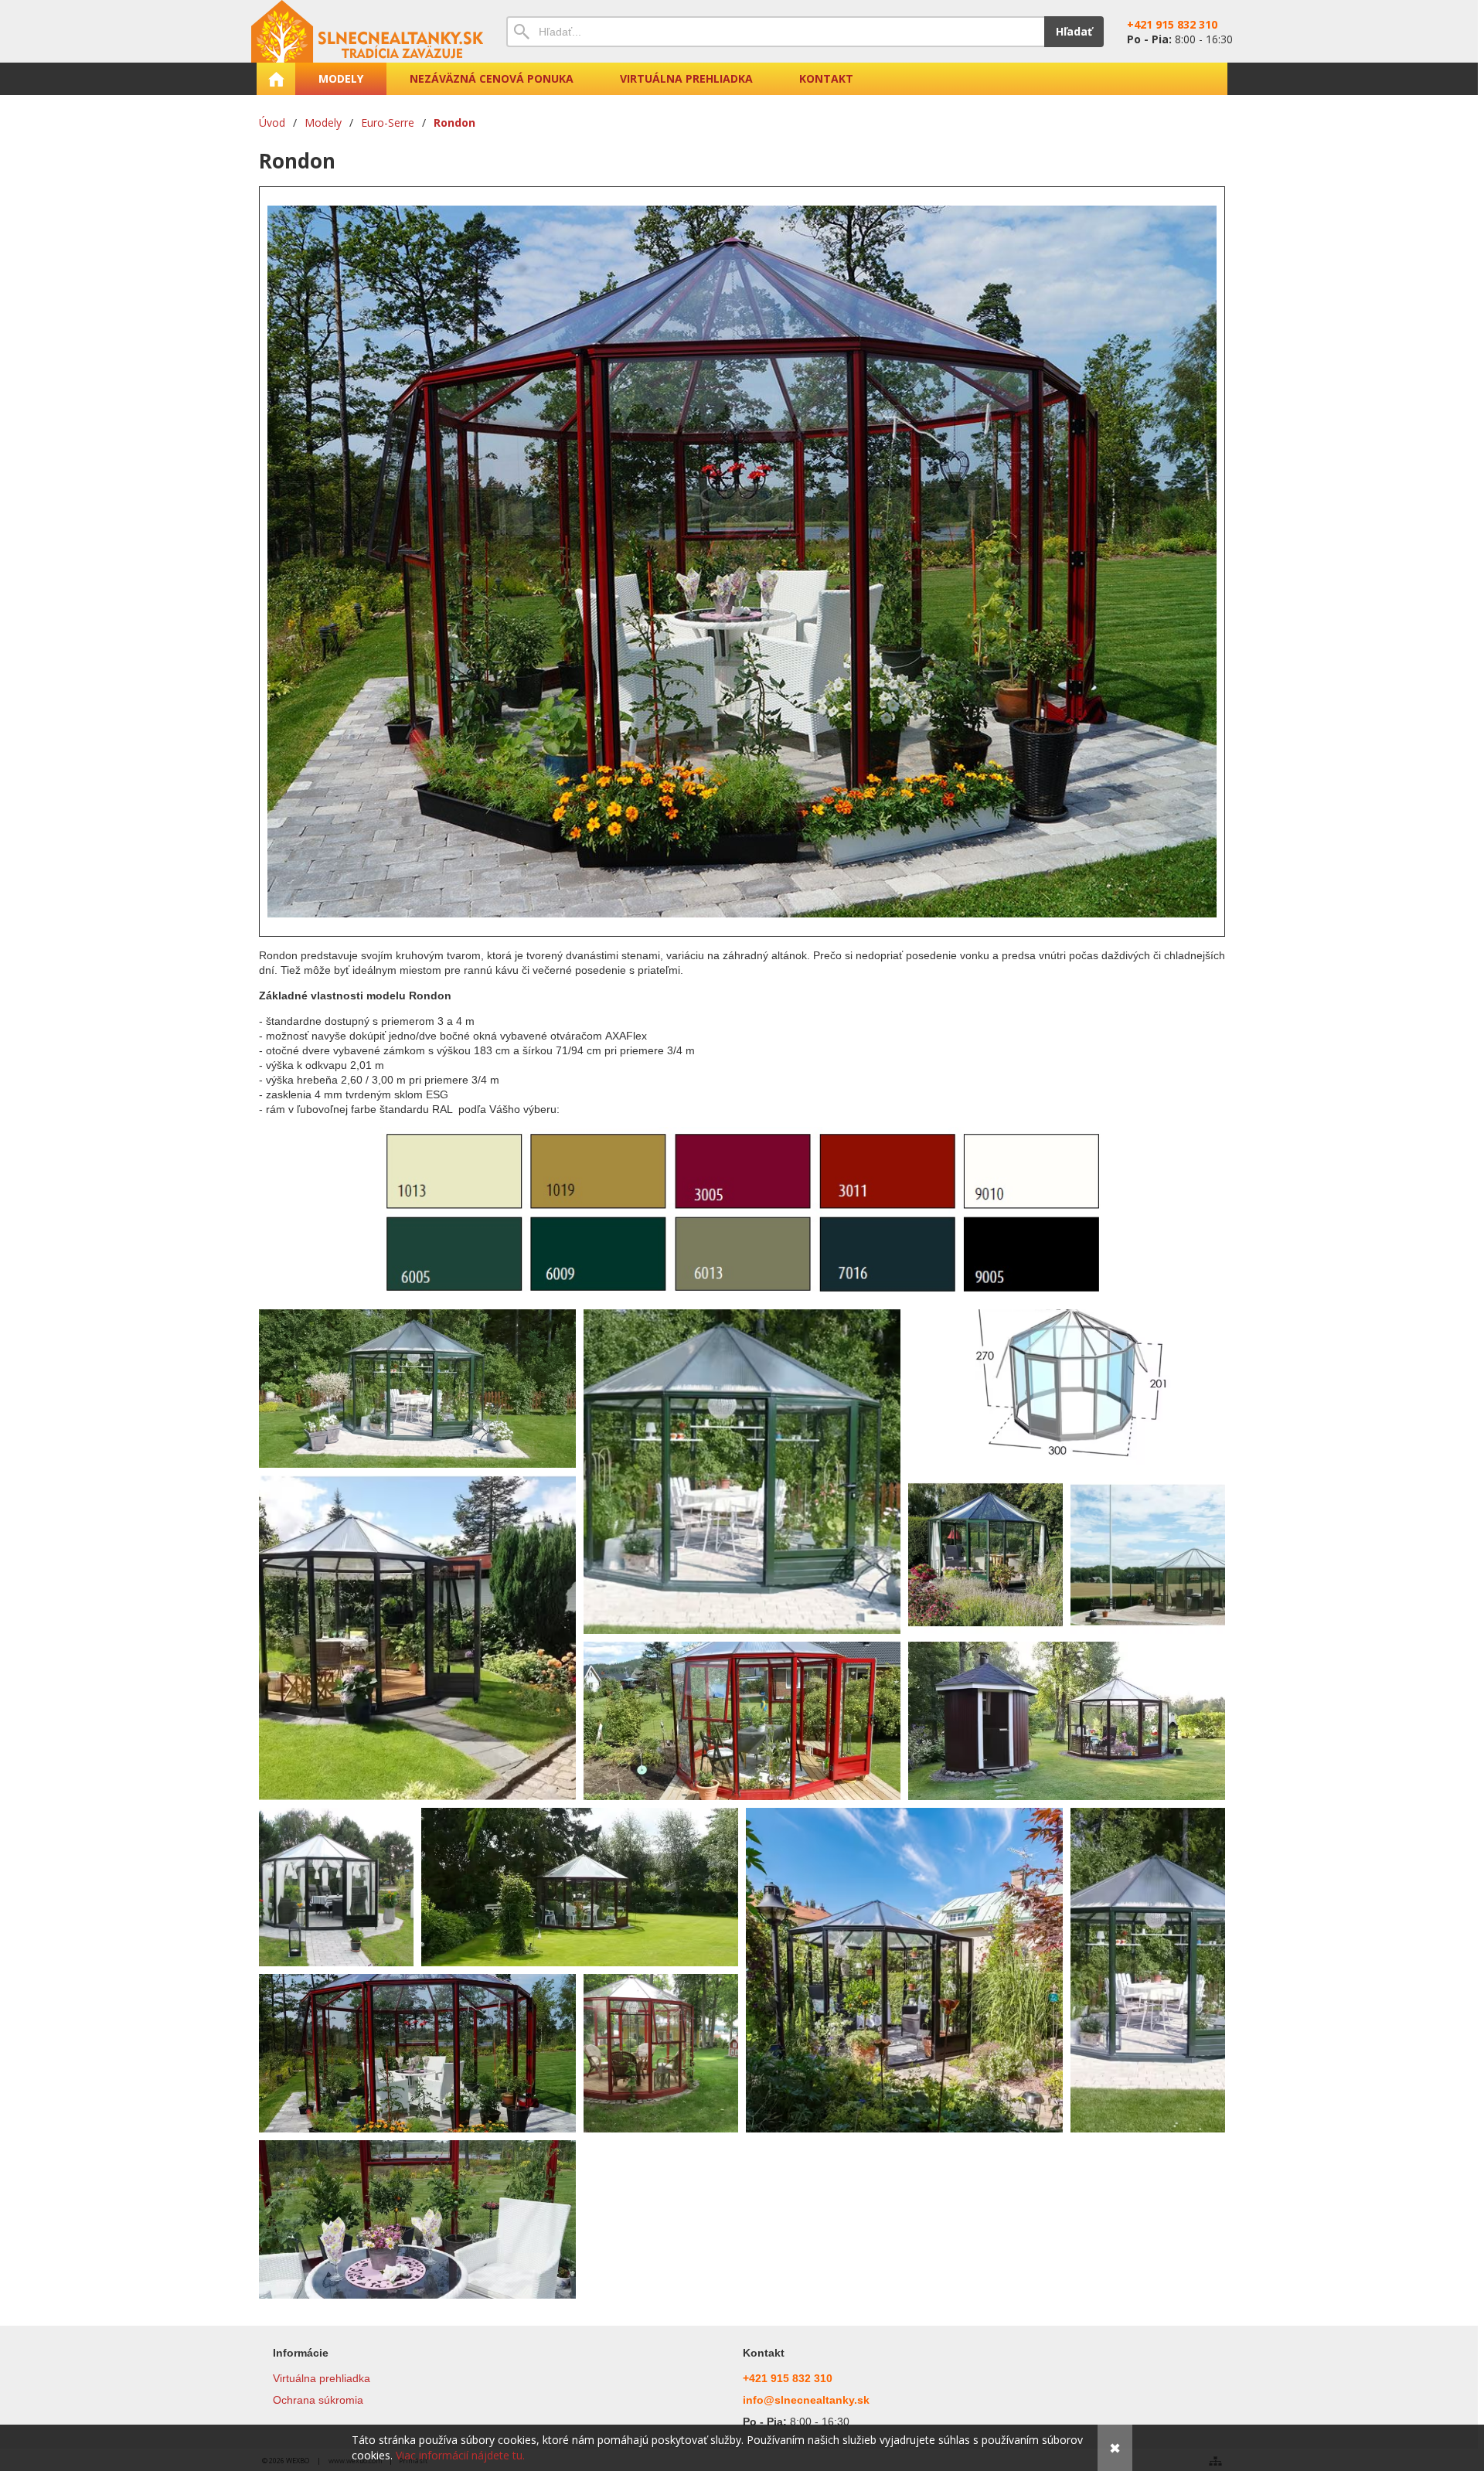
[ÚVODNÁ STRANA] (276, 79)
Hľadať (1074, 31)
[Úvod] (367, 31)
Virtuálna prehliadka (322, 2378)
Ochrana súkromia (318, 2400)
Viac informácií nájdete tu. (460, 2455)
